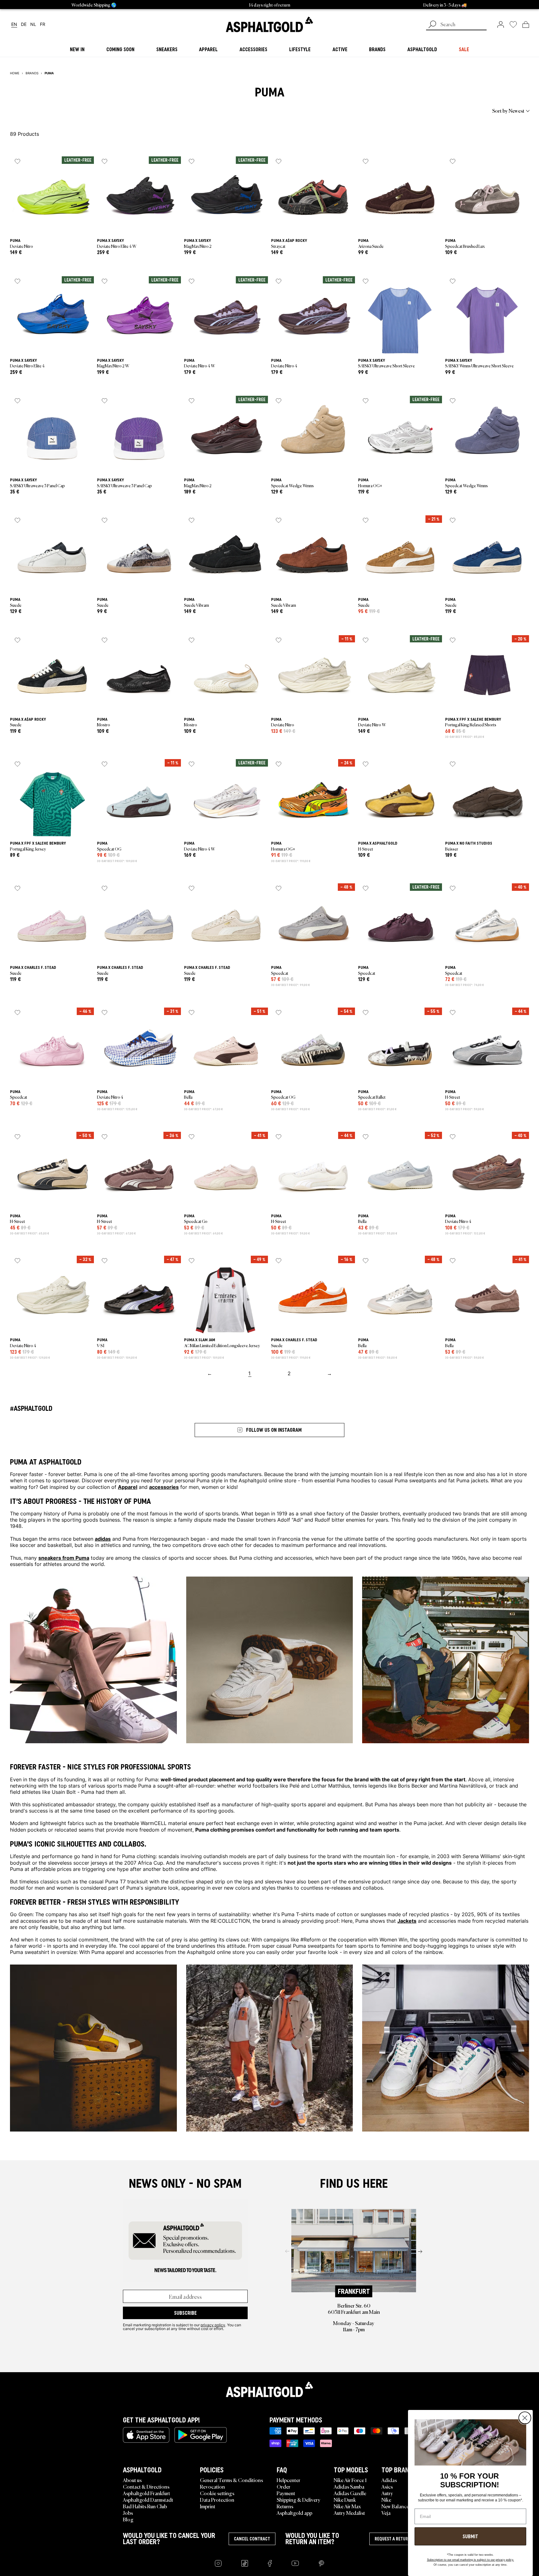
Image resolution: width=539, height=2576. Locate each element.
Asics (387, 2486)
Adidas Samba (349, 2486)
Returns (285, 2506)
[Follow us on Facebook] (270, 2563)
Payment (286, 2493)
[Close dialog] (525, 2418)
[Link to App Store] (146, 2435)
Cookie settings (217, 2493)
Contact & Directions (146, 2486)
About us (132, 2480)
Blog (128, 2519)
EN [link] (14, 25)
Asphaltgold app (294, 2513)
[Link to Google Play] (201, 2435)
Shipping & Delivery (299, 2500)
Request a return (393, 2539)
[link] (269, 24)
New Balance (395, 2506)
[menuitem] (44, 110)
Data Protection (217, 2500)
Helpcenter (289, 2480)
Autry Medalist (349, 2513)
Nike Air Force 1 (350, 2480)
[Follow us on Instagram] (218, 2563)
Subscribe (185, 2313)
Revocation (212, 2486)
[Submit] (432, 25)
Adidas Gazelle (350, 2493)
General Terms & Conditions (231, 2480)
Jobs (128, 2513)
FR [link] (43, 25)
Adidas (389, 2480)
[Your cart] (526, 24)
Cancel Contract (252, 2539)
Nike (386, 2500)
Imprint (208, 2506)
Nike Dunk (345, 2500)
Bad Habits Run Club (145, 2506)
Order (284, 2486)
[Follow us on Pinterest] (321, 2563)
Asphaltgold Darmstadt (148, 2500)
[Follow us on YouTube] (295, 2563)
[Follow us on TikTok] (245, 2563)
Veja (386, 2513)
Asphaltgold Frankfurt (146, 2493)
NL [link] (33, 25)
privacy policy (213, 2325)
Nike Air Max (347, 2506)
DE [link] (24, 25)
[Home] (269, 2389)
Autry (387, 2493)
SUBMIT (470, 2536)
